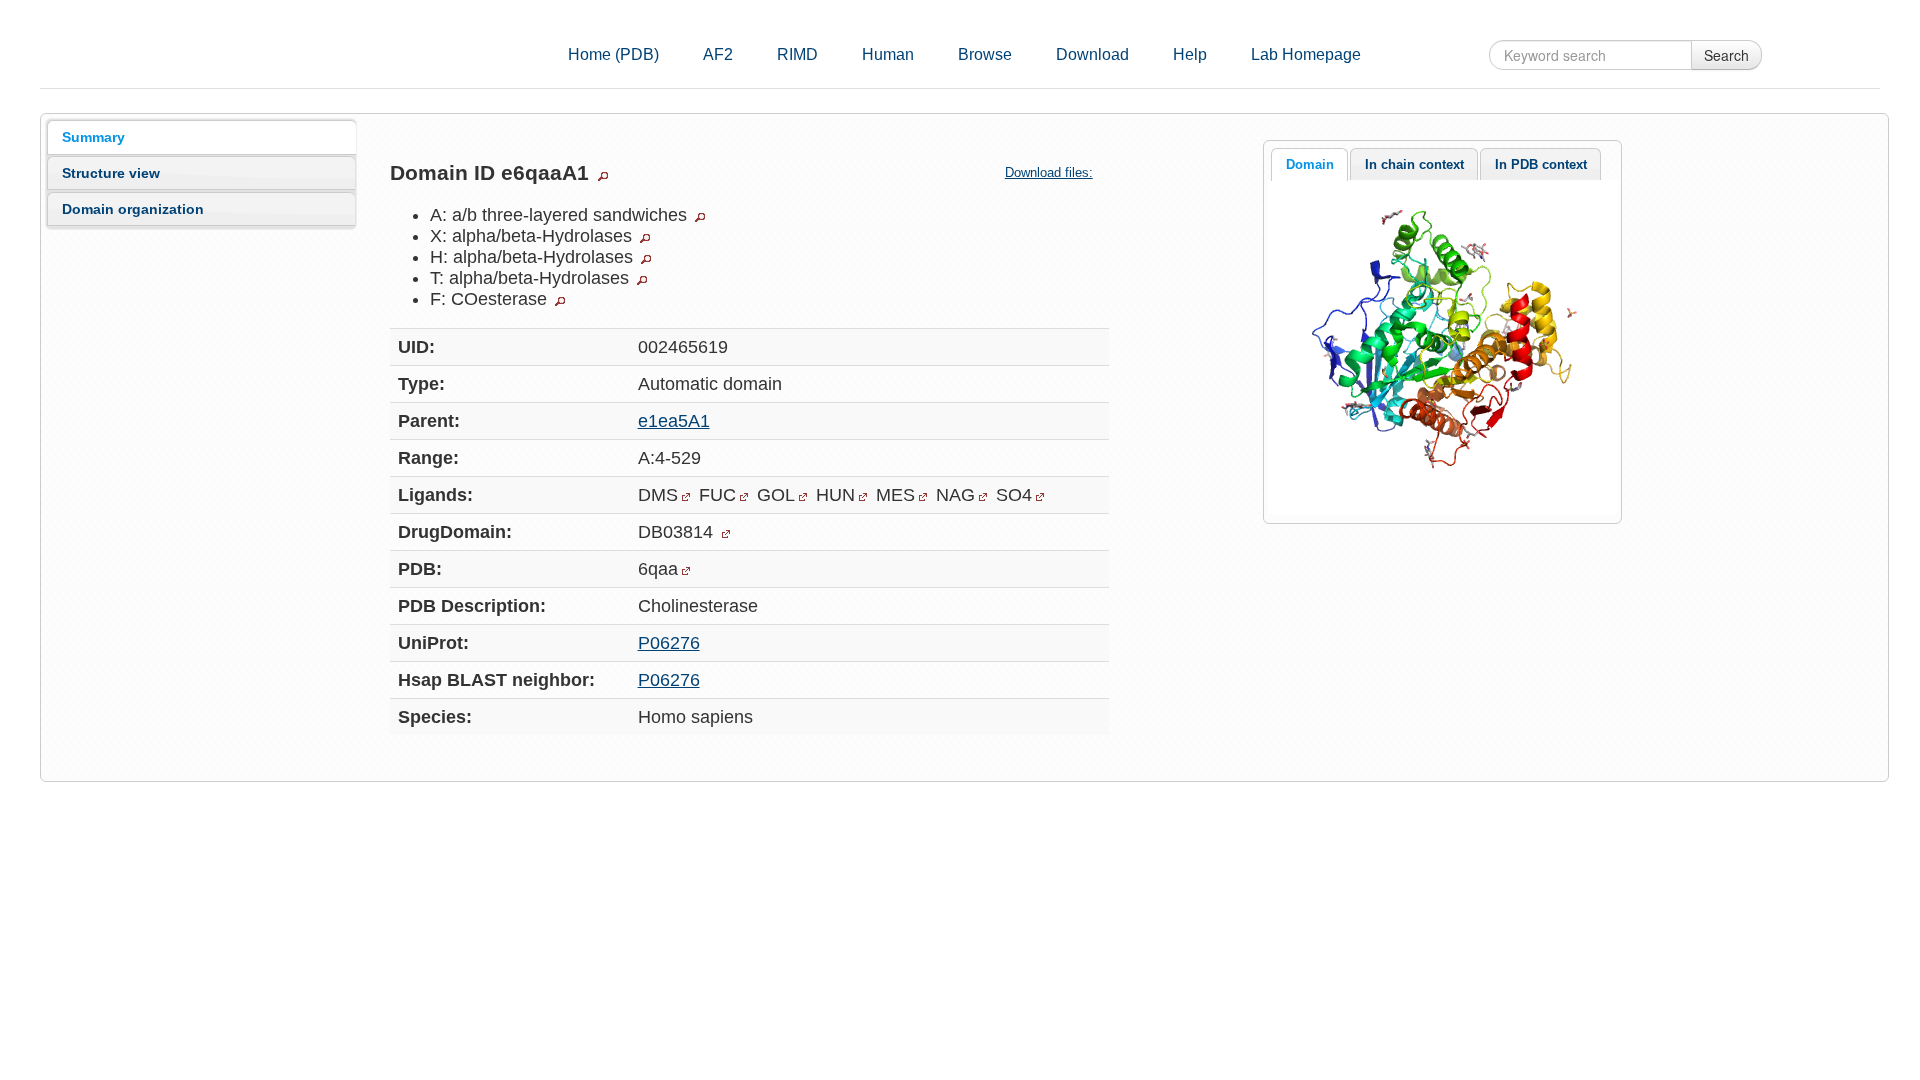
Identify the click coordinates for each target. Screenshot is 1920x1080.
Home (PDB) (613, 54)
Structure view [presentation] (111, 173)
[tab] (201, 137)
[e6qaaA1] (1442, 346)
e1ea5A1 (674, 421)
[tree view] (603, 176)
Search (1726, 55)
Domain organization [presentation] (133, 209)
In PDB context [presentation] (1541, 164)
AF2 (718, 54)
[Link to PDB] (686, 571)
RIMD (797, 54)
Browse (985, 54)
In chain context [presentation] (1414, 164)
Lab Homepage (1306, 54)
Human (888, 54)
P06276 (669, 643)
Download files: (1049, 172)
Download (1092, 54)
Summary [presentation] (93, 137)
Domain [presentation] (1310, 164)
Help (1190, 54)
